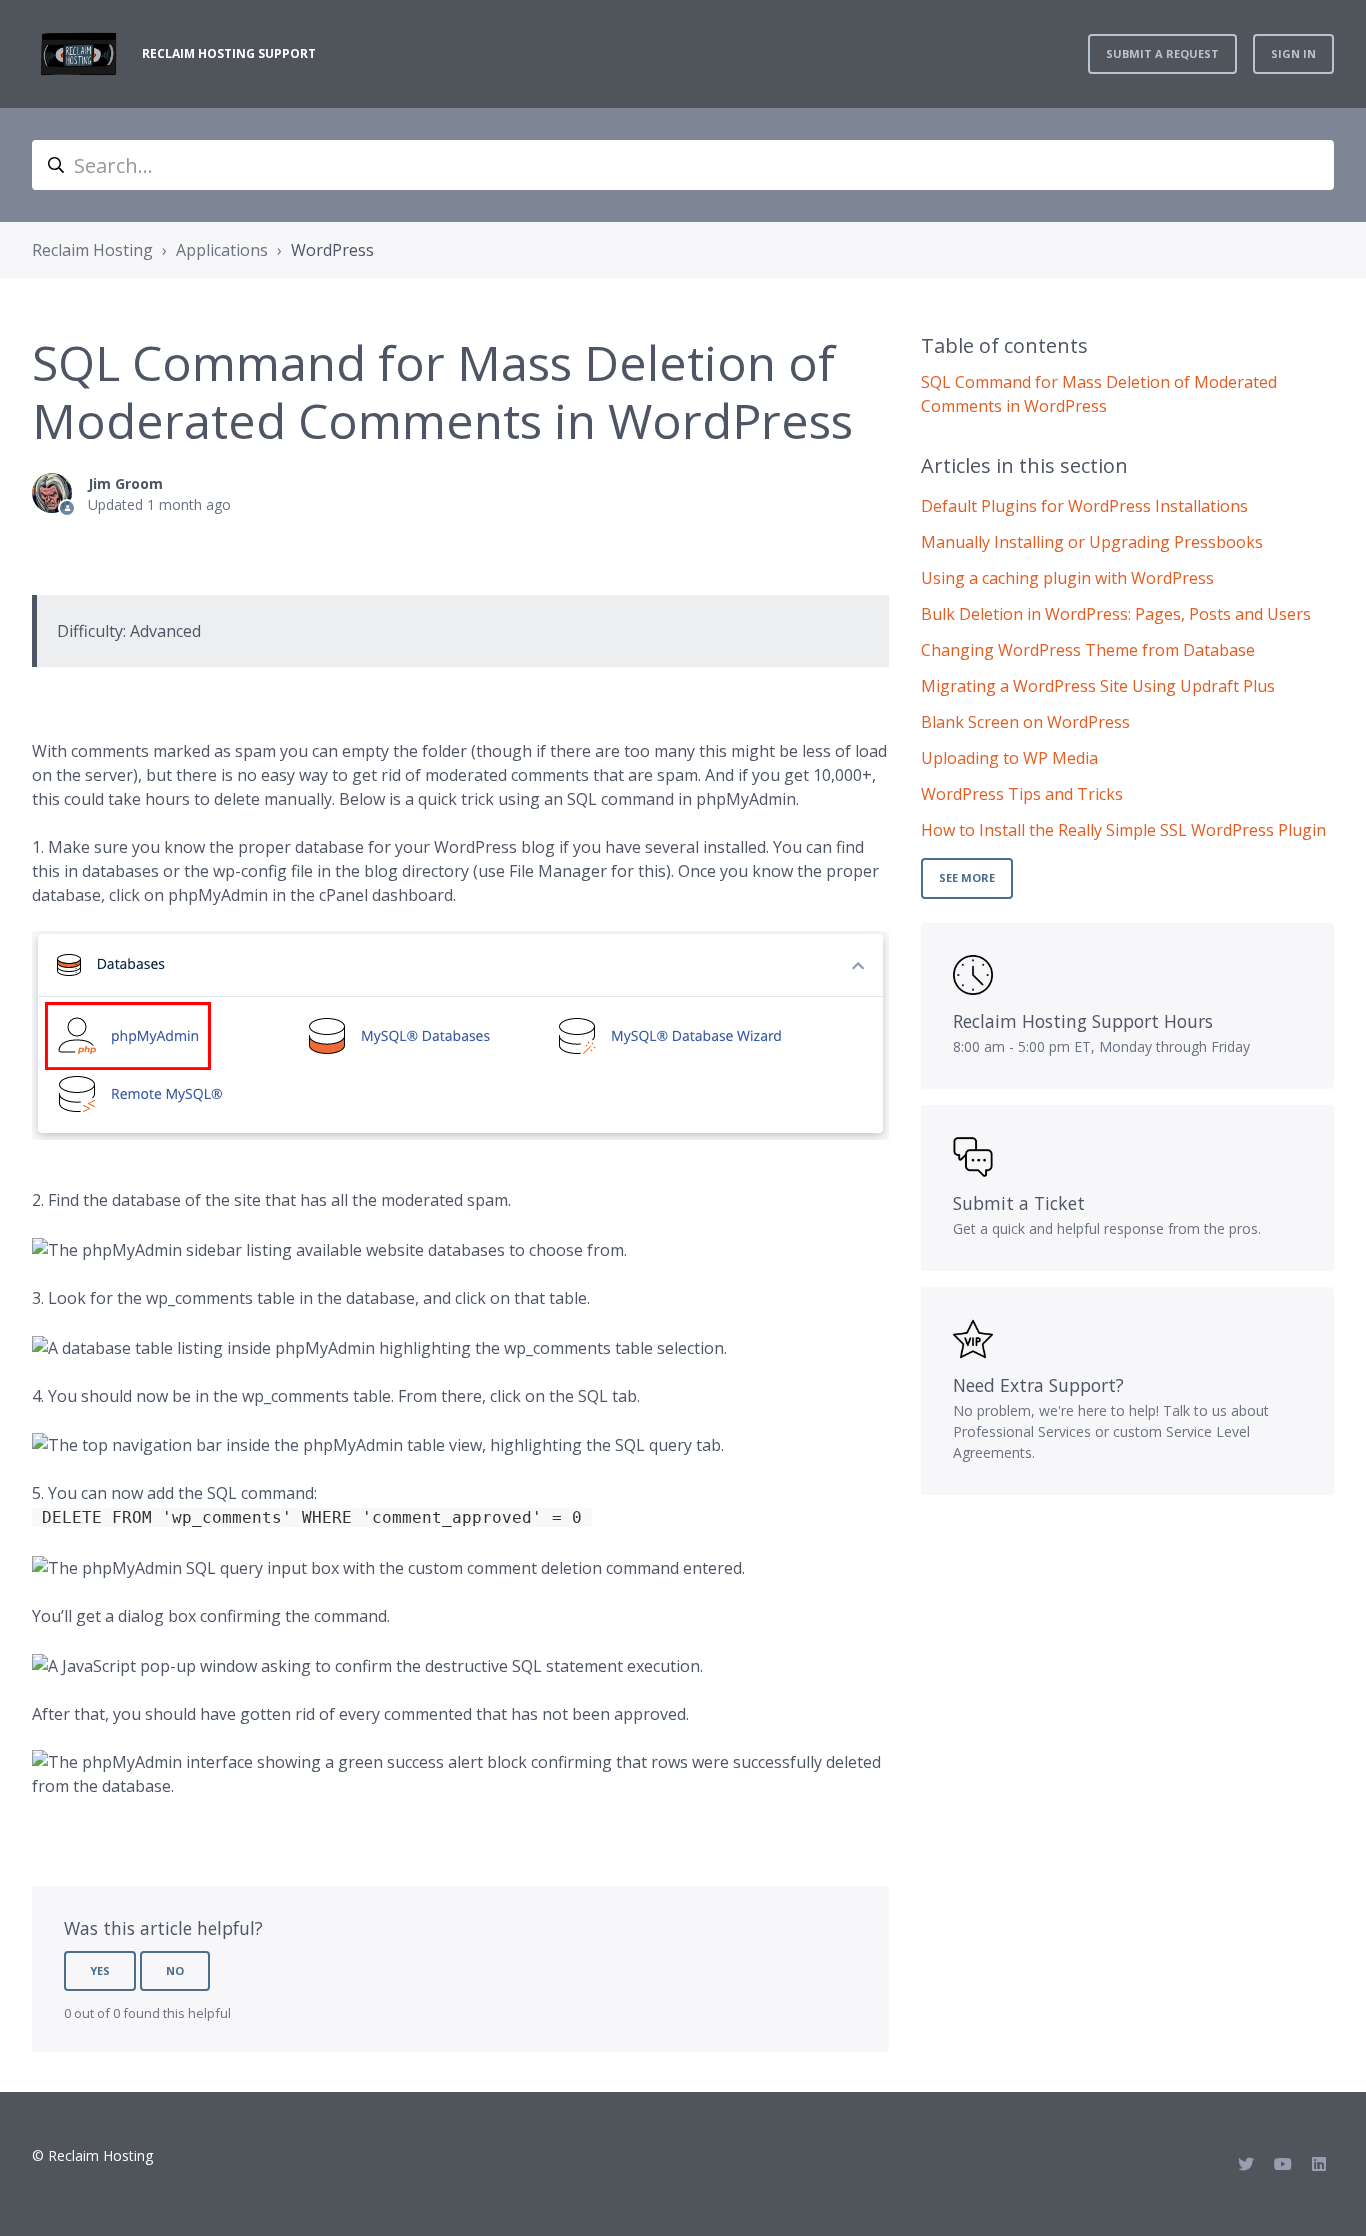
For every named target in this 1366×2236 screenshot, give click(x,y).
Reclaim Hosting (92, 250)
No (175, 1970)
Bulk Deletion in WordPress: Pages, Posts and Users (1116, 614)
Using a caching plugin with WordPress (1067, 578)
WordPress (332, 250)
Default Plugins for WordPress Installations (1084, 506)
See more (967, 877)
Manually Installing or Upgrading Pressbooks (1092, 542)
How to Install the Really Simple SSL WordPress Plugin (1123, 830)
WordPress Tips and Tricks (1022, 794)
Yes (100, 1970)
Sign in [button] (1293, 53)
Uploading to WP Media (1009, 758)
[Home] (79, 54)
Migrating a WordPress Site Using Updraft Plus (1098, 686)
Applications (222, 250)
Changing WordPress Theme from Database (1088, 650)
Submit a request (1162, 53)
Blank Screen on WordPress (1025, 722)
